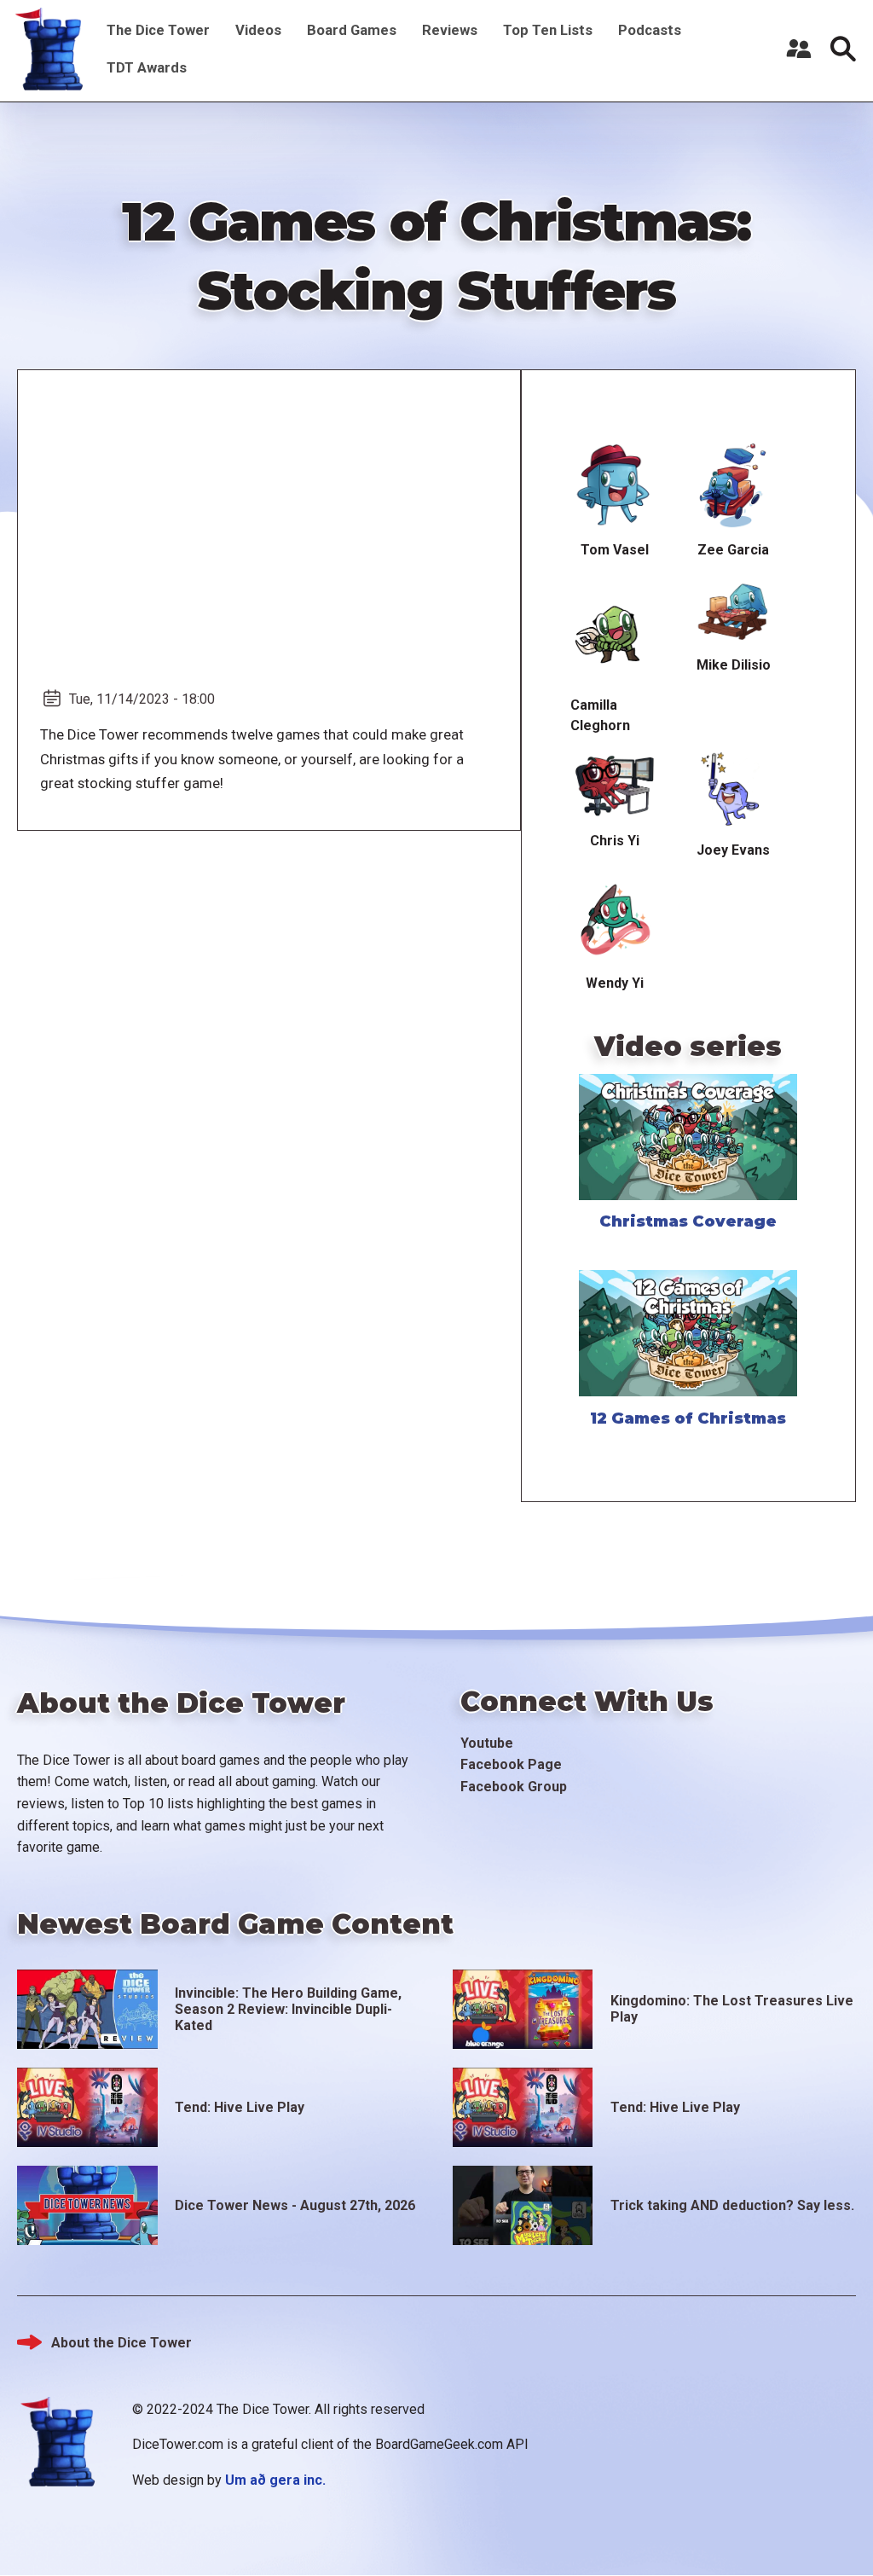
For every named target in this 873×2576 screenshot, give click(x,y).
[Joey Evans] (733, 791)
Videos (258, 30)
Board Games (352, 30)
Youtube (487, 1743)
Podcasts (650, 30)
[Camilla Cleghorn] (614, 630)
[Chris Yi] (614, 786)
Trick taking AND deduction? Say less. (732, 2205)
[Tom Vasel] (614, 486)
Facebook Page (511, 1764)
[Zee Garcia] (733, 486)
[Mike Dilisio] (733, 611)
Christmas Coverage (688, 1221)
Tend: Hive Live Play (240, 2107)
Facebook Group (514, 1787)
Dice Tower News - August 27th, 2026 (295, 2205)
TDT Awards (147, 67)
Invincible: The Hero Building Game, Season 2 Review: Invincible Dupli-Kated (288, 2009)
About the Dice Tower (121, 2343)
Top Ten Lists (548, 30)
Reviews (450, 30)
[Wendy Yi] (614, 920)
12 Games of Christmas (688, 1419)
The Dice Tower (158, 30)
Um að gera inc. (275, 2480)
